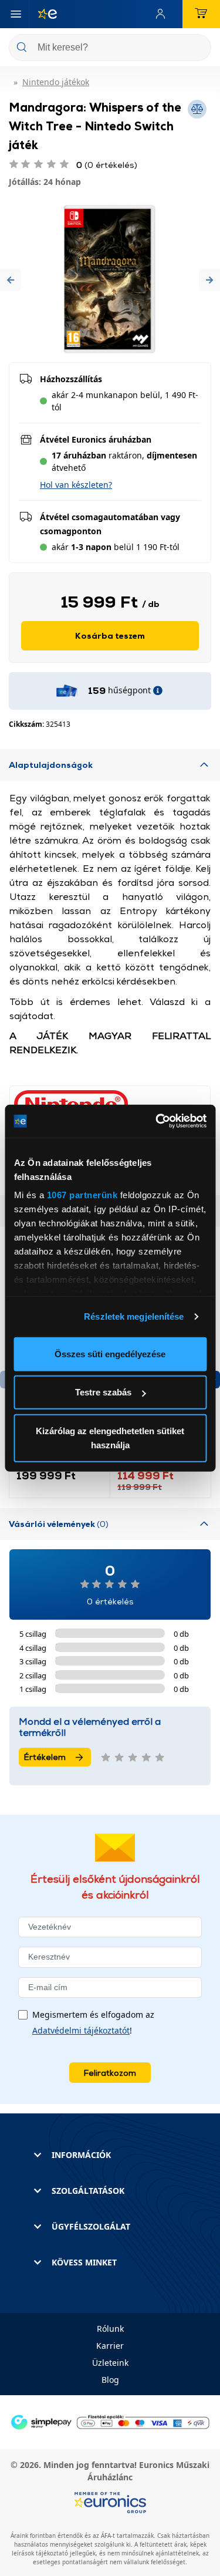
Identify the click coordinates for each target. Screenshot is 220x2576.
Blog (110, 2380)
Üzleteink (110, 2363)
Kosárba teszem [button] (110, 635)
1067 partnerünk (82, 1195)
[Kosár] (201, 14)
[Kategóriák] (16, 14)
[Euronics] (43, 14)
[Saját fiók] (163, 14)
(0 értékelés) (107, 165)
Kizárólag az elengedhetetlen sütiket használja (110, 1437)
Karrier (110, 2346)
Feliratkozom (110, 2073)
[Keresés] (198, 48)
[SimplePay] (110, 2421)
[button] (11, 280)
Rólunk (110, 2329)
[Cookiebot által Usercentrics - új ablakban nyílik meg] (157, 1121)
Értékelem (45, 1757)
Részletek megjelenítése (134, 1316)
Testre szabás (103, 1392)
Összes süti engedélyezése (110, 1353)
